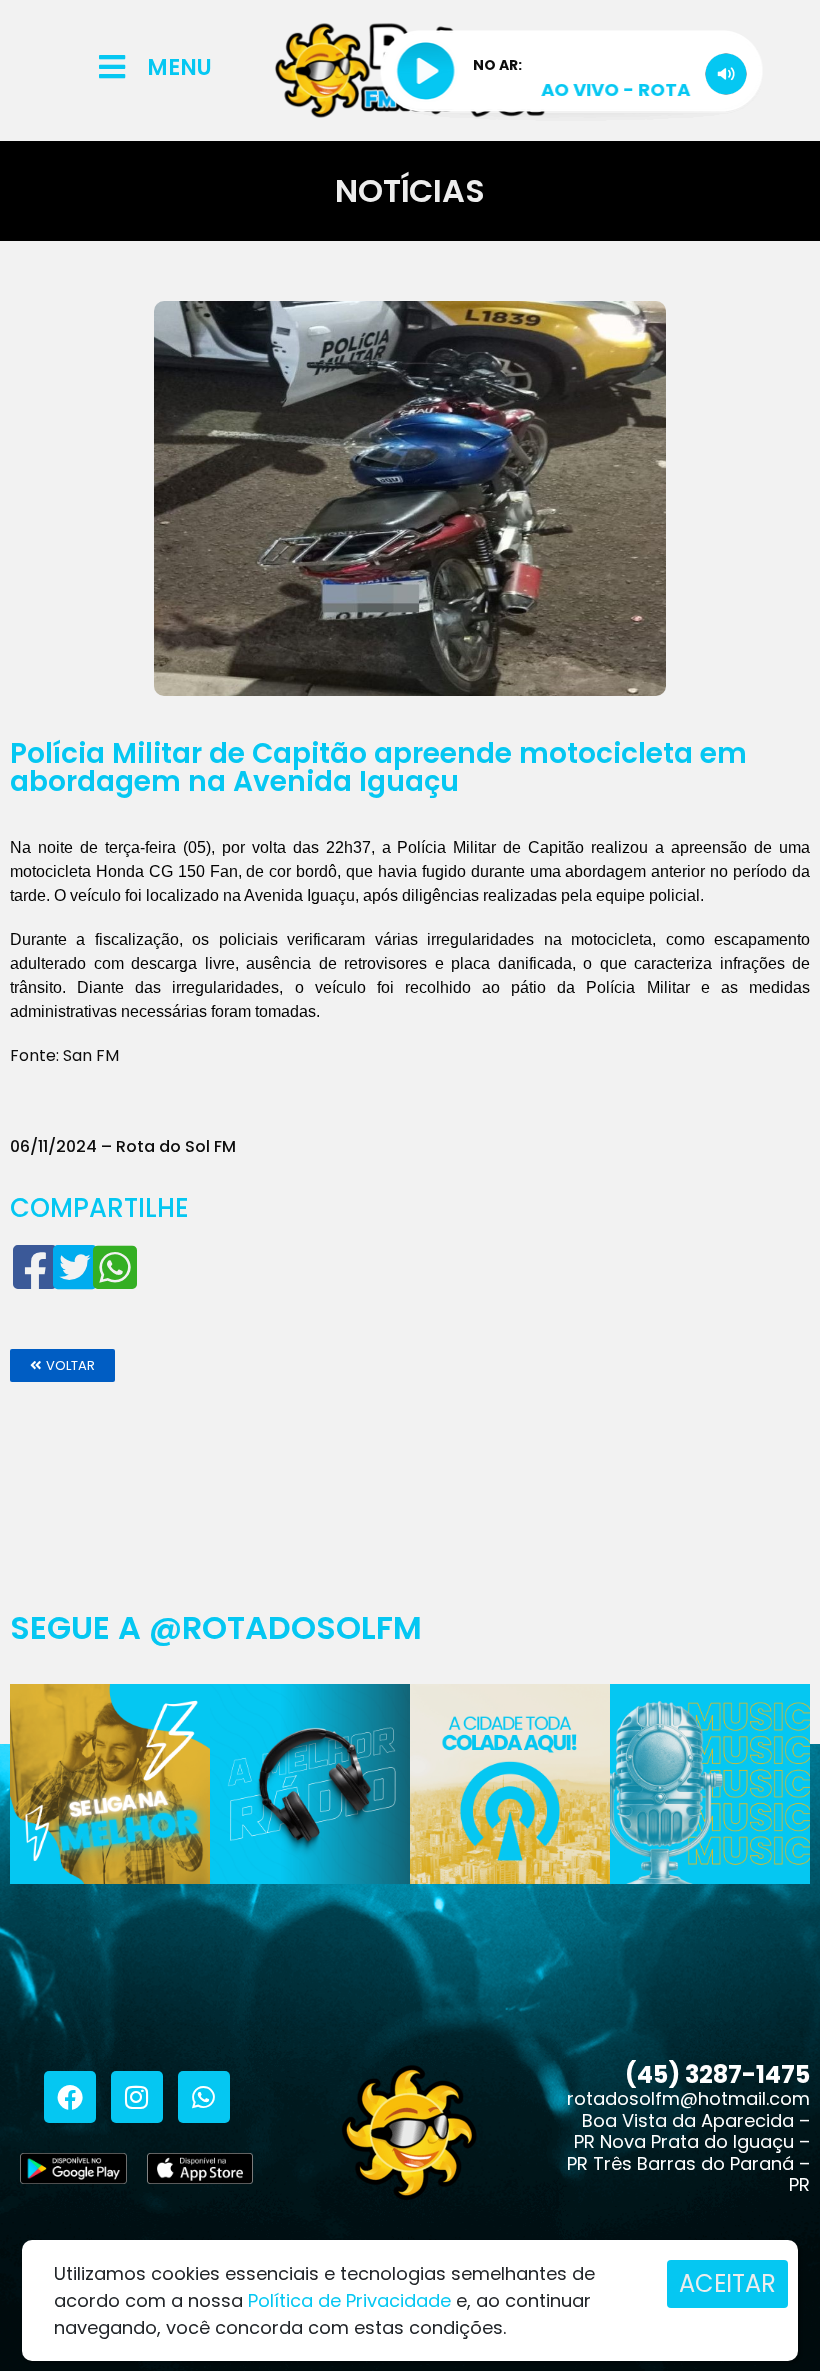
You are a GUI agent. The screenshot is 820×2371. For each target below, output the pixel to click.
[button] (62, 1365)
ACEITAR (727, 2283)
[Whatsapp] (204, 2097)
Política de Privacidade (349, 2300)
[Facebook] (70, 2097)
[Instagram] (137, 2097)
